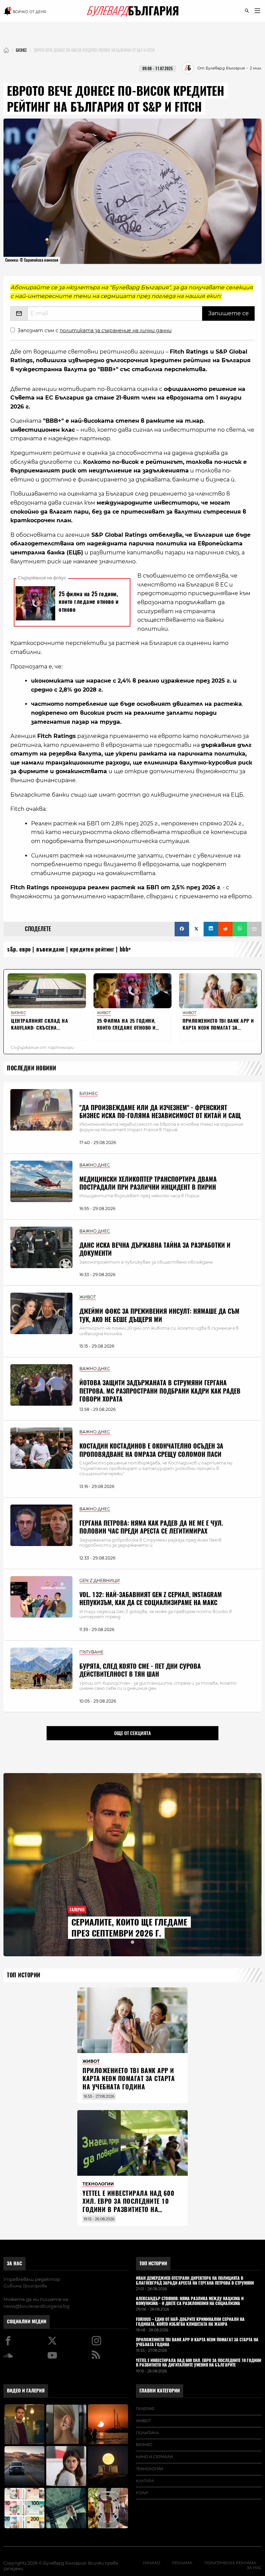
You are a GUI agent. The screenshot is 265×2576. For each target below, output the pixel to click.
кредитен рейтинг (92, 949)
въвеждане (51, 949)
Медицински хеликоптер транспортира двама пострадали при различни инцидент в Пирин (148, 1183)
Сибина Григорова (25, 2286)
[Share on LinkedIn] (211, 929)
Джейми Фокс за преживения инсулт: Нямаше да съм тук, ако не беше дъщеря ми (159, 1315)
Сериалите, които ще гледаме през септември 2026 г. (129, 1928)
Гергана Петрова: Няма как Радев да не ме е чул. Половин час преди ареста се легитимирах (151, 1527)
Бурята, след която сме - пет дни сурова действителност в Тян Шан (140, 1670)
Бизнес (144, 2445)
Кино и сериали (154, 2457)
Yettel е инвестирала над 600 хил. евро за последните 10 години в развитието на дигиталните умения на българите (128, 2209)
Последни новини (32, 1068)
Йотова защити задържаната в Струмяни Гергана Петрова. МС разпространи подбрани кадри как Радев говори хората (160, 1391)
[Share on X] (196, 929)
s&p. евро (19, 949)
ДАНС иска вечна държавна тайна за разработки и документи (155, 1249)
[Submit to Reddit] (225, 929)
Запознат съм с (95, 330)
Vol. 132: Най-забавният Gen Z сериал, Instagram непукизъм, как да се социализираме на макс (151, 1599)
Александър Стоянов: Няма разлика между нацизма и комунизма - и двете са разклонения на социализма (190, 2301)
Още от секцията (132, 1733)
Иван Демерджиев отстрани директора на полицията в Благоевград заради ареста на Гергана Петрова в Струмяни (195, 2281)
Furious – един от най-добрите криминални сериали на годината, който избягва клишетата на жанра (190, 2322)
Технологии (150, 2469)
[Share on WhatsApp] (240, 929)
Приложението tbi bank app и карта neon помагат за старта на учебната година (129, 2079)
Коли (142, 2493)
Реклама (182, 2563)
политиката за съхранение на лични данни (116, 330)
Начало (151, 2563)
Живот (143, 2421)
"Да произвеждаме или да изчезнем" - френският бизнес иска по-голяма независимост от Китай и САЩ (160, 1112)
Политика (147, 2433)
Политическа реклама (230, 2563)
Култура (145, 2481)
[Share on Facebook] (182, 929)
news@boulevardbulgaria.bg (36, 2306)
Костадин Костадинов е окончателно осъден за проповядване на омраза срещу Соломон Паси (151, 1450)
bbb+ (125, 949)
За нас (14, 2263)
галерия (145, 2409)
